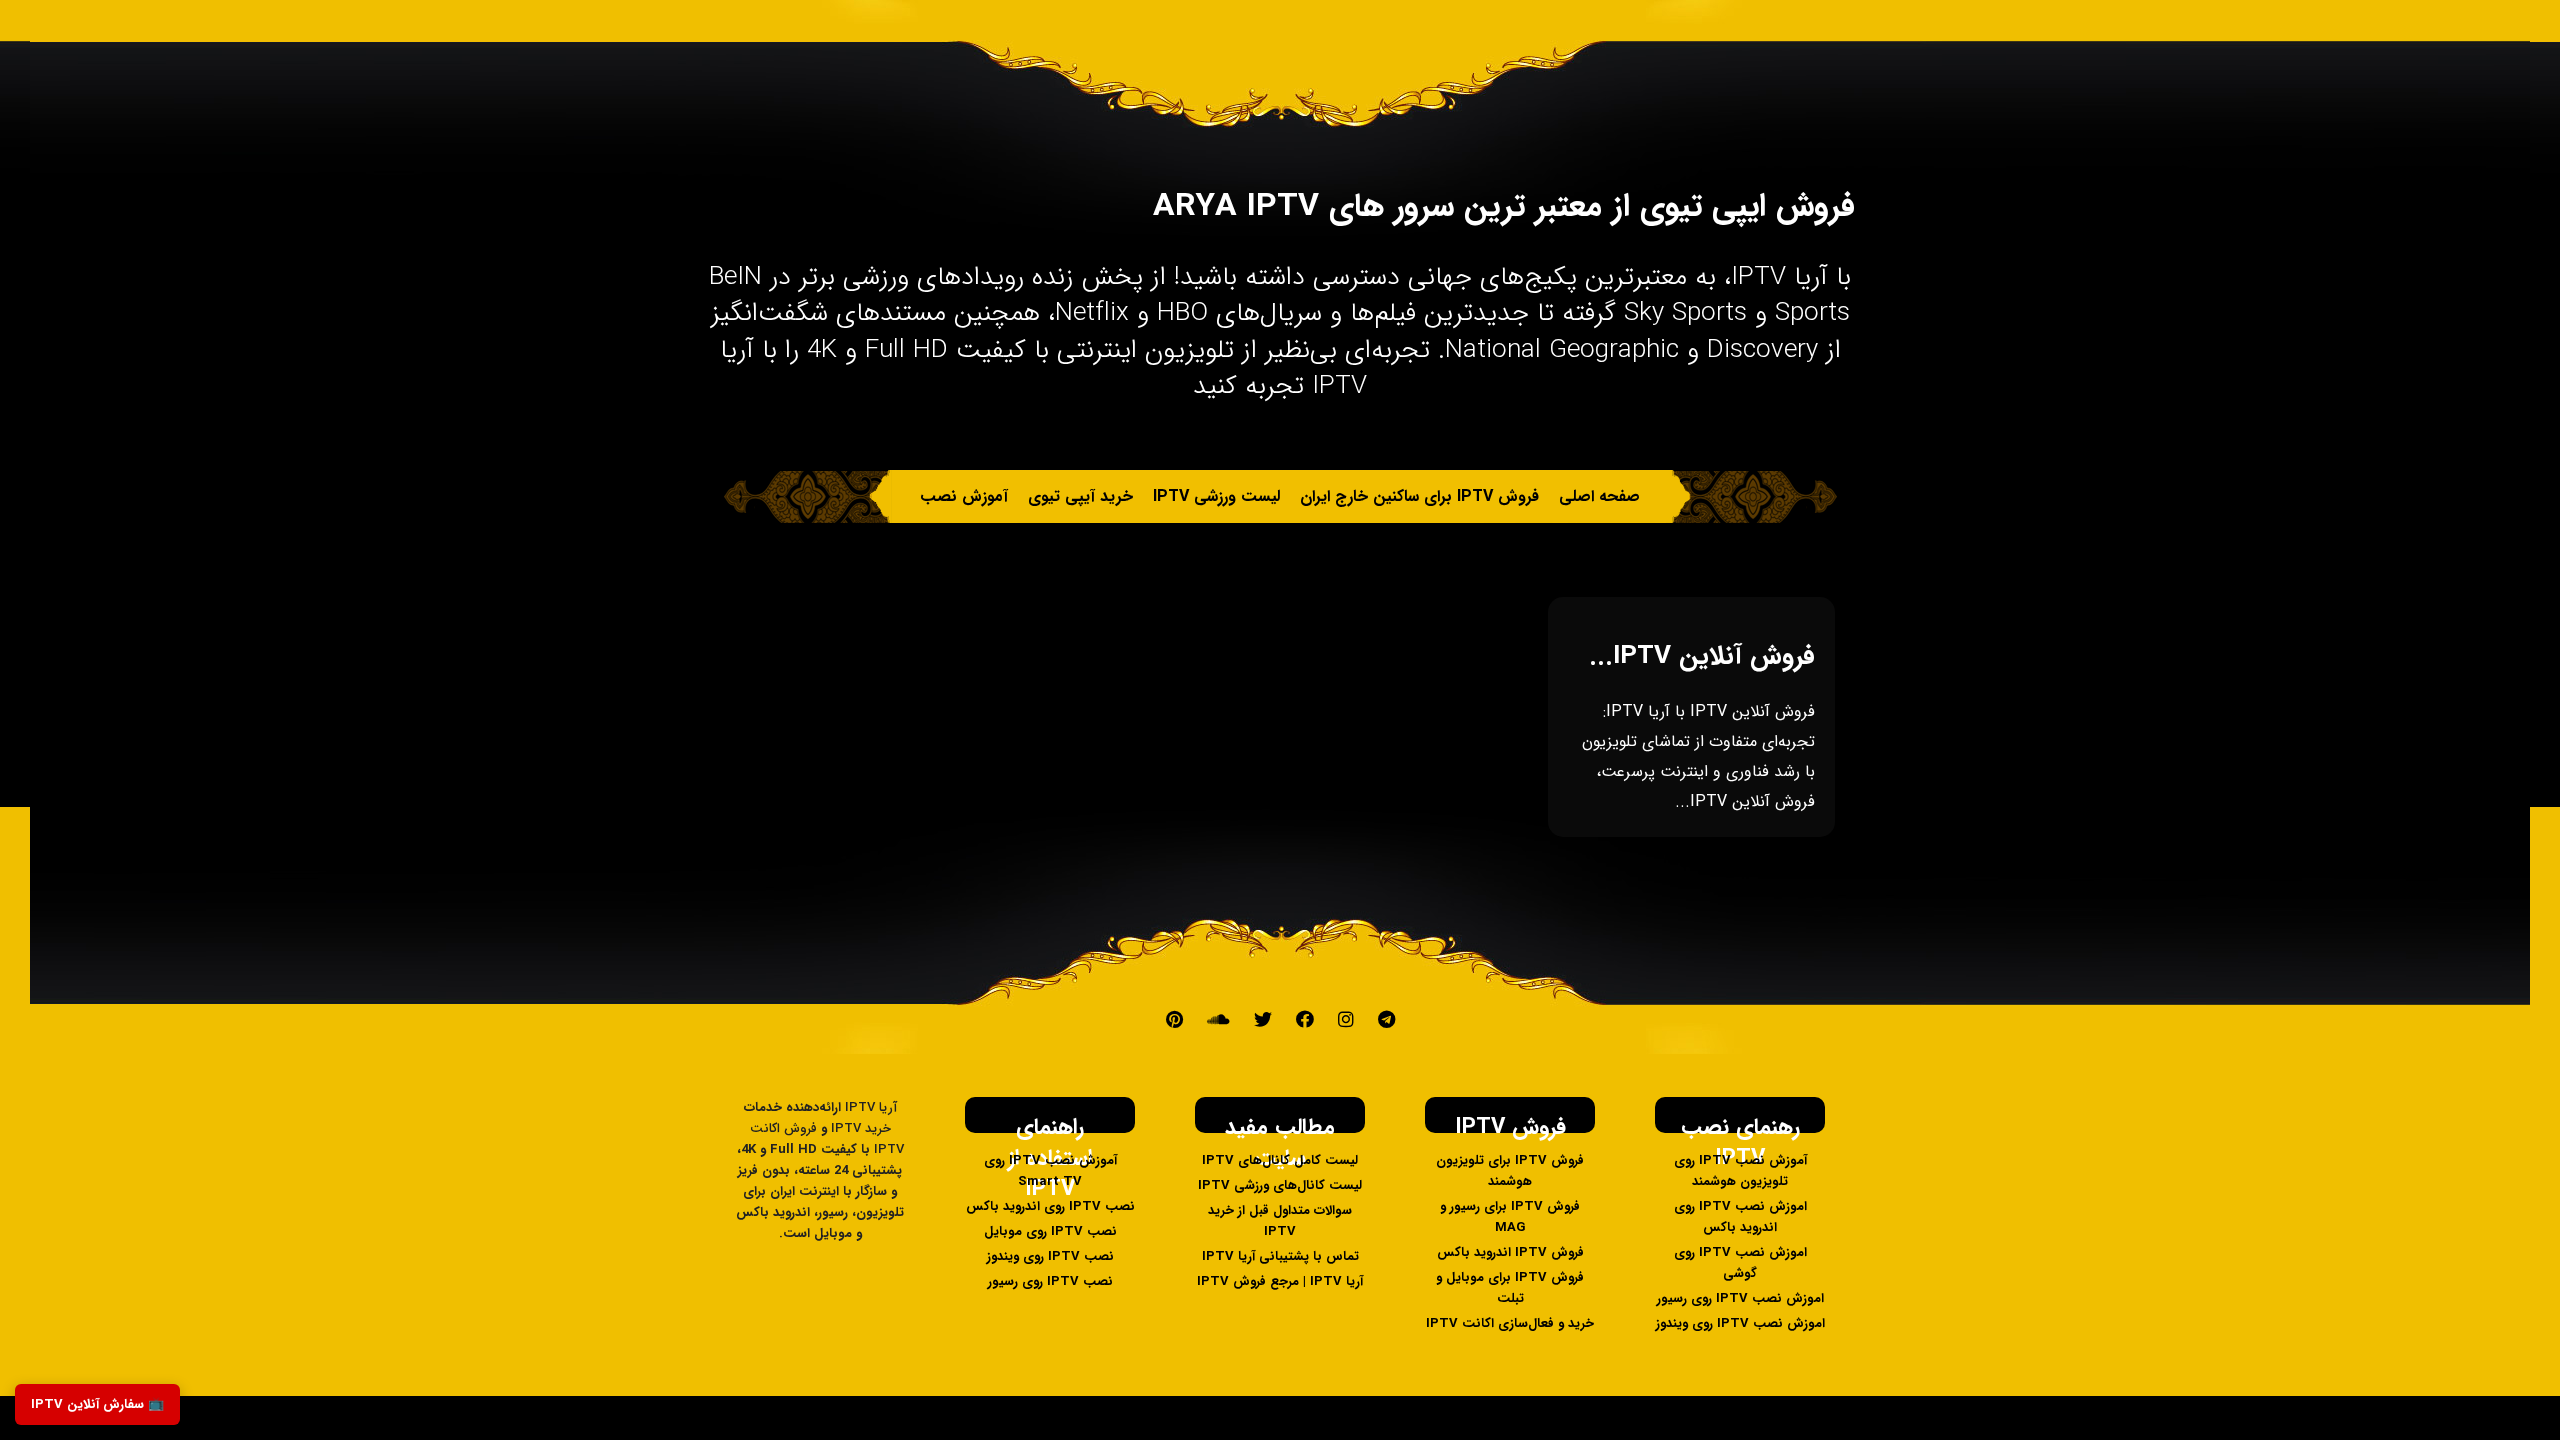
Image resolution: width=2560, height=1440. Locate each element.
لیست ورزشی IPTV (1216, 496)
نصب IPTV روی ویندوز (1050, 1256)
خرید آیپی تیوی (1080, 496)
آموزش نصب (964, 496)
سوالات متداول (1188, 549)
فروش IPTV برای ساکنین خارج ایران (1419, 496)
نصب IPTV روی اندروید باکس (1050, 1206)
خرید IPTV (1384, 549)
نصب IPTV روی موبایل (1050, 1231)
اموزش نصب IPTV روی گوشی (1740, 1263)
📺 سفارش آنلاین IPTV (97, 1404)
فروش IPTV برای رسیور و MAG (1510, 1217)
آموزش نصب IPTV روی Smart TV (1050, 1171)
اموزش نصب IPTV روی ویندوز (1740, 1323)
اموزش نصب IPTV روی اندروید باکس (1740, 1217)
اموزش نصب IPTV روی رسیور (1740, 1298)
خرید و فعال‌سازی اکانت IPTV (1510, 1323)
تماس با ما (1291, 549)
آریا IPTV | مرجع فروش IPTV (1280, 1281)
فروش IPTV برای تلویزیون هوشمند (1510, 1171)
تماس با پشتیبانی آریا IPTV (1280, 1256)
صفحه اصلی (1599, 496)
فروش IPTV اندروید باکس (1510, 1252)
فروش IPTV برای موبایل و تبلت (1510, 1288)
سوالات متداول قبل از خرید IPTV (1280, 1221)
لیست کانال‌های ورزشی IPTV (1280, 1185)
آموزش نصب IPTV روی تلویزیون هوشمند (1740, 1171)
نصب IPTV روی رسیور (1050, 1281)
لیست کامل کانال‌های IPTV (1280, 1160)
